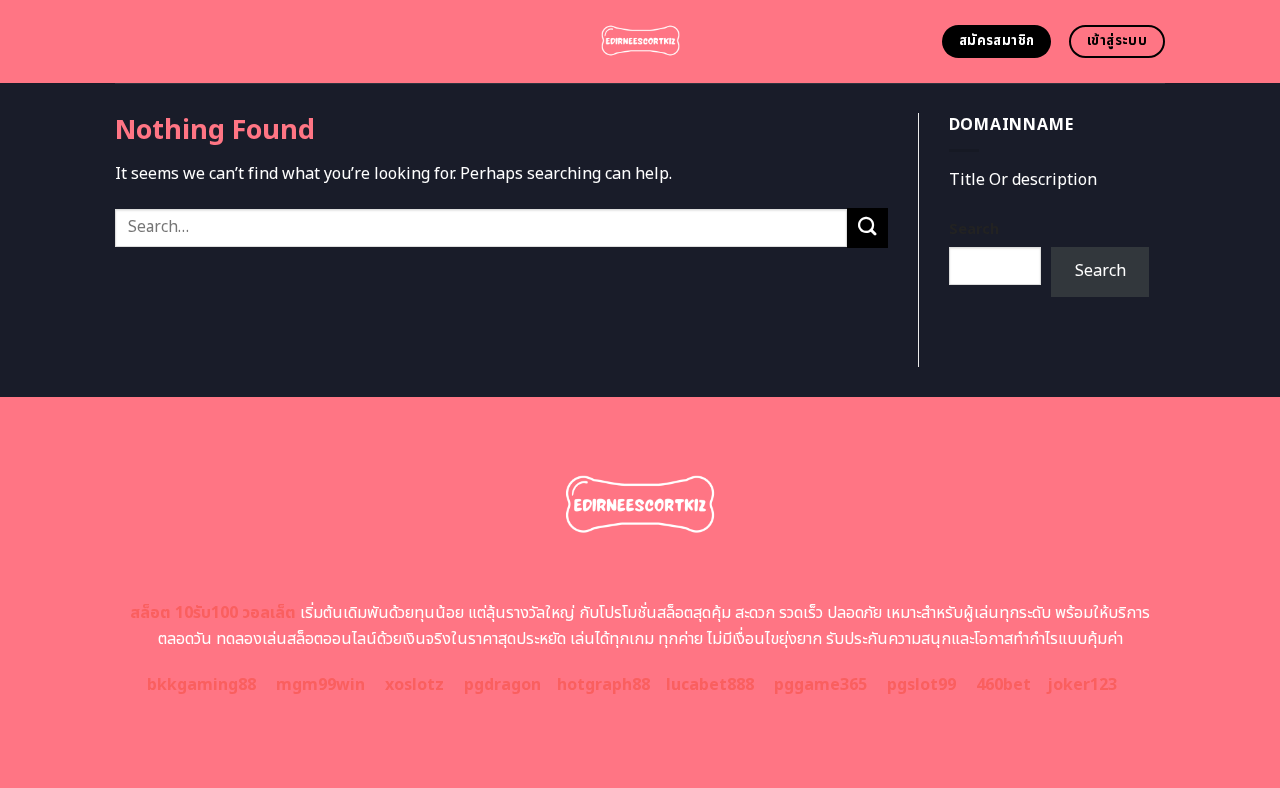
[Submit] (867, 227)
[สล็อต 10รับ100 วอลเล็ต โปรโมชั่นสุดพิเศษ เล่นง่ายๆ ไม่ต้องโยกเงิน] (640, 41)
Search (974, 229)
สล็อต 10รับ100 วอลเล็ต (213, 613)
